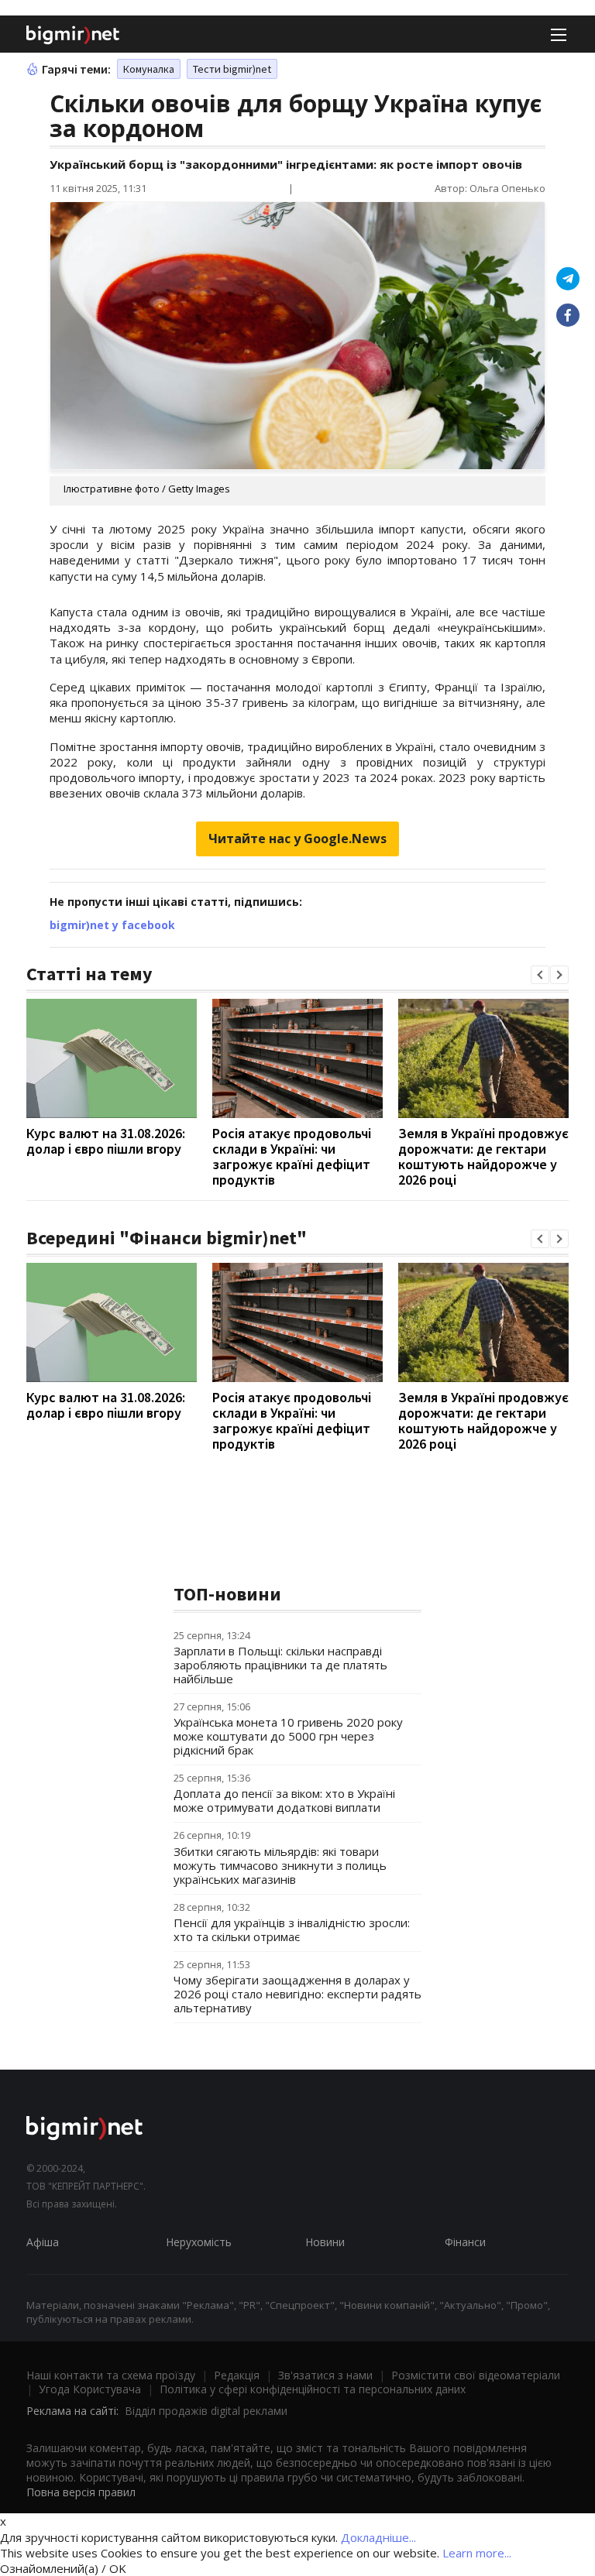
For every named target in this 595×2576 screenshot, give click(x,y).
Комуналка (149, 69)
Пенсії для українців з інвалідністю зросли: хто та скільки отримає (292, 1929)
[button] (540, 975)
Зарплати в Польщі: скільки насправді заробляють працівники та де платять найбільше (280, 1665)
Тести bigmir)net (232, 69)
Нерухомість (199, 2242)
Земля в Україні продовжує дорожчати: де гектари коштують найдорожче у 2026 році (483, 1156)
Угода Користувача (90, 2389)
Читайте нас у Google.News (297, 839)
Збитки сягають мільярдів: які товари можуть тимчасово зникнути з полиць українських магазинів (280, 1865)
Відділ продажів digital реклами (206, 2411)
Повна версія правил (81, 2492)
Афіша (43, 2242)
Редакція (237, 2375)
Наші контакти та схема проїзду (111, 2375)
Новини (325, 2242)
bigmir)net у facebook (112, 925)
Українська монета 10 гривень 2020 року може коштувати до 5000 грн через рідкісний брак (288, 1736)
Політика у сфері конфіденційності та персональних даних (313, 2389)
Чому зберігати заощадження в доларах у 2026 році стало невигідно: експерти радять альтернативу (297, 1994)
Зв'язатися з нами (325, 2375)
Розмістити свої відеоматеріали (476, 2375)
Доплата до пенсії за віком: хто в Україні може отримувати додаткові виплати (284, 1800)
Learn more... (477, 2553)
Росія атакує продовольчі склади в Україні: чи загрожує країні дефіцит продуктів (292, 1156)
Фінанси (465, 2242)
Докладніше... (378, 2537)
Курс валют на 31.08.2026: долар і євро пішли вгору (106, 1141)
